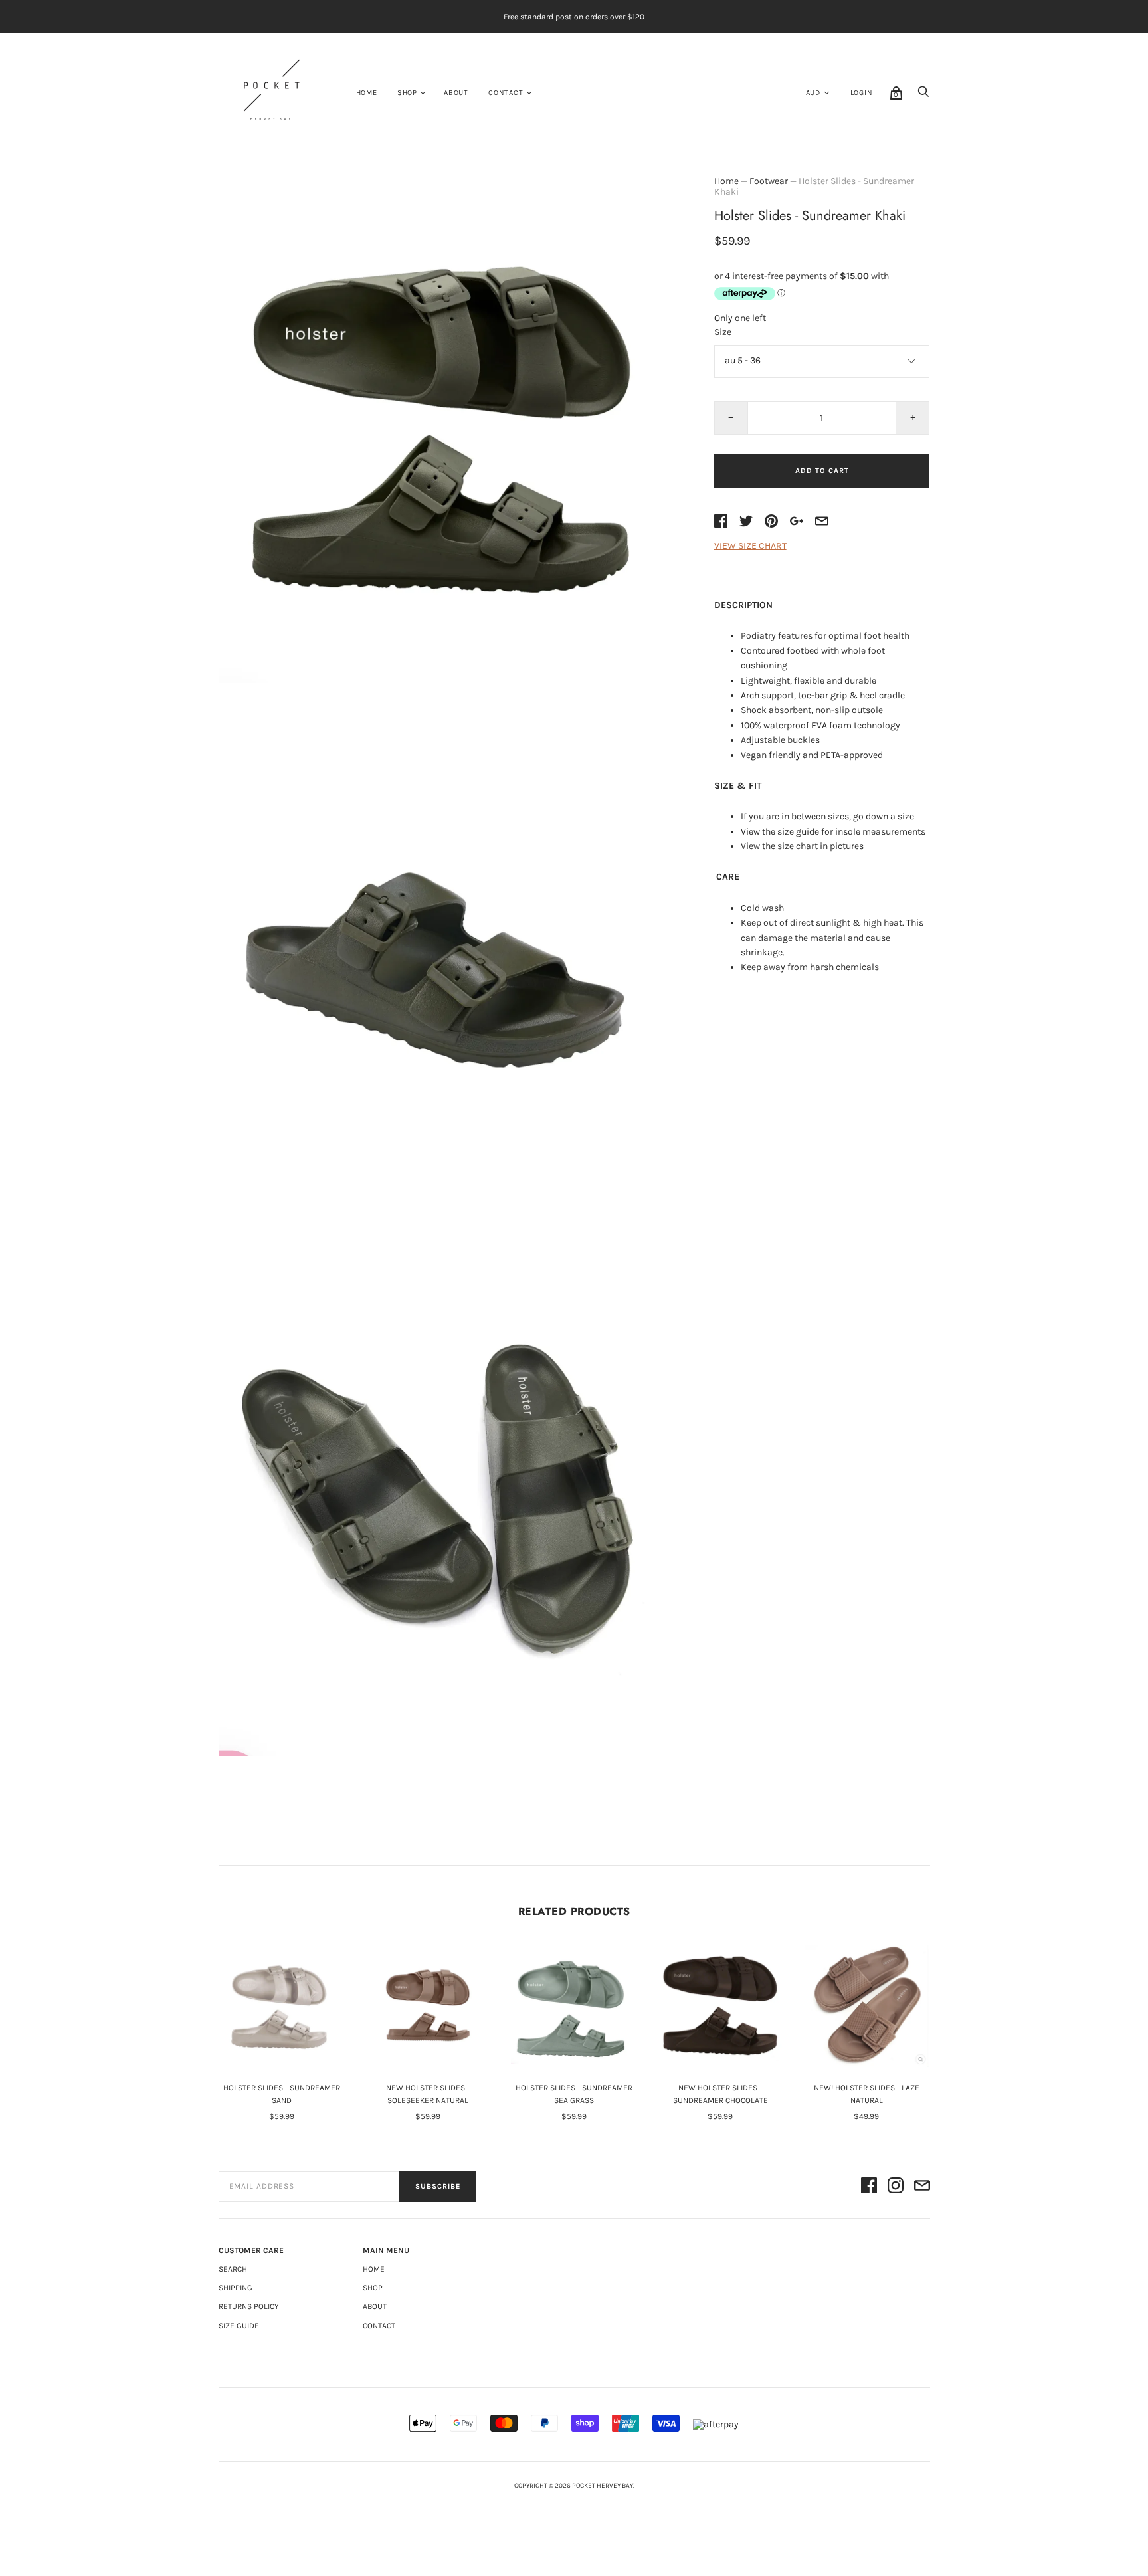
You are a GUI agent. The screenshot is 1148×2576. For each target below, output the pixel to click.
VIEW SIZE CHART (750, 546)
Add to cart (822, 471)
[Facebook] (869, 2187)
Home (367, 93)
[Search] (923, 95)
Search (233, 2269)
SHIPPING (236, 2288)
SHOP (407, 93)
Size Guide (239, 2326)
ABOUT (456, 93)
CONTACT (506, 93)
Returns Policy (249, 2306)
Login (862, 93)
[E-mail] (922, 2187)
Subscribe (438, 2186)
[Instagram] (896, 2187)
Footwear (769, 181)
